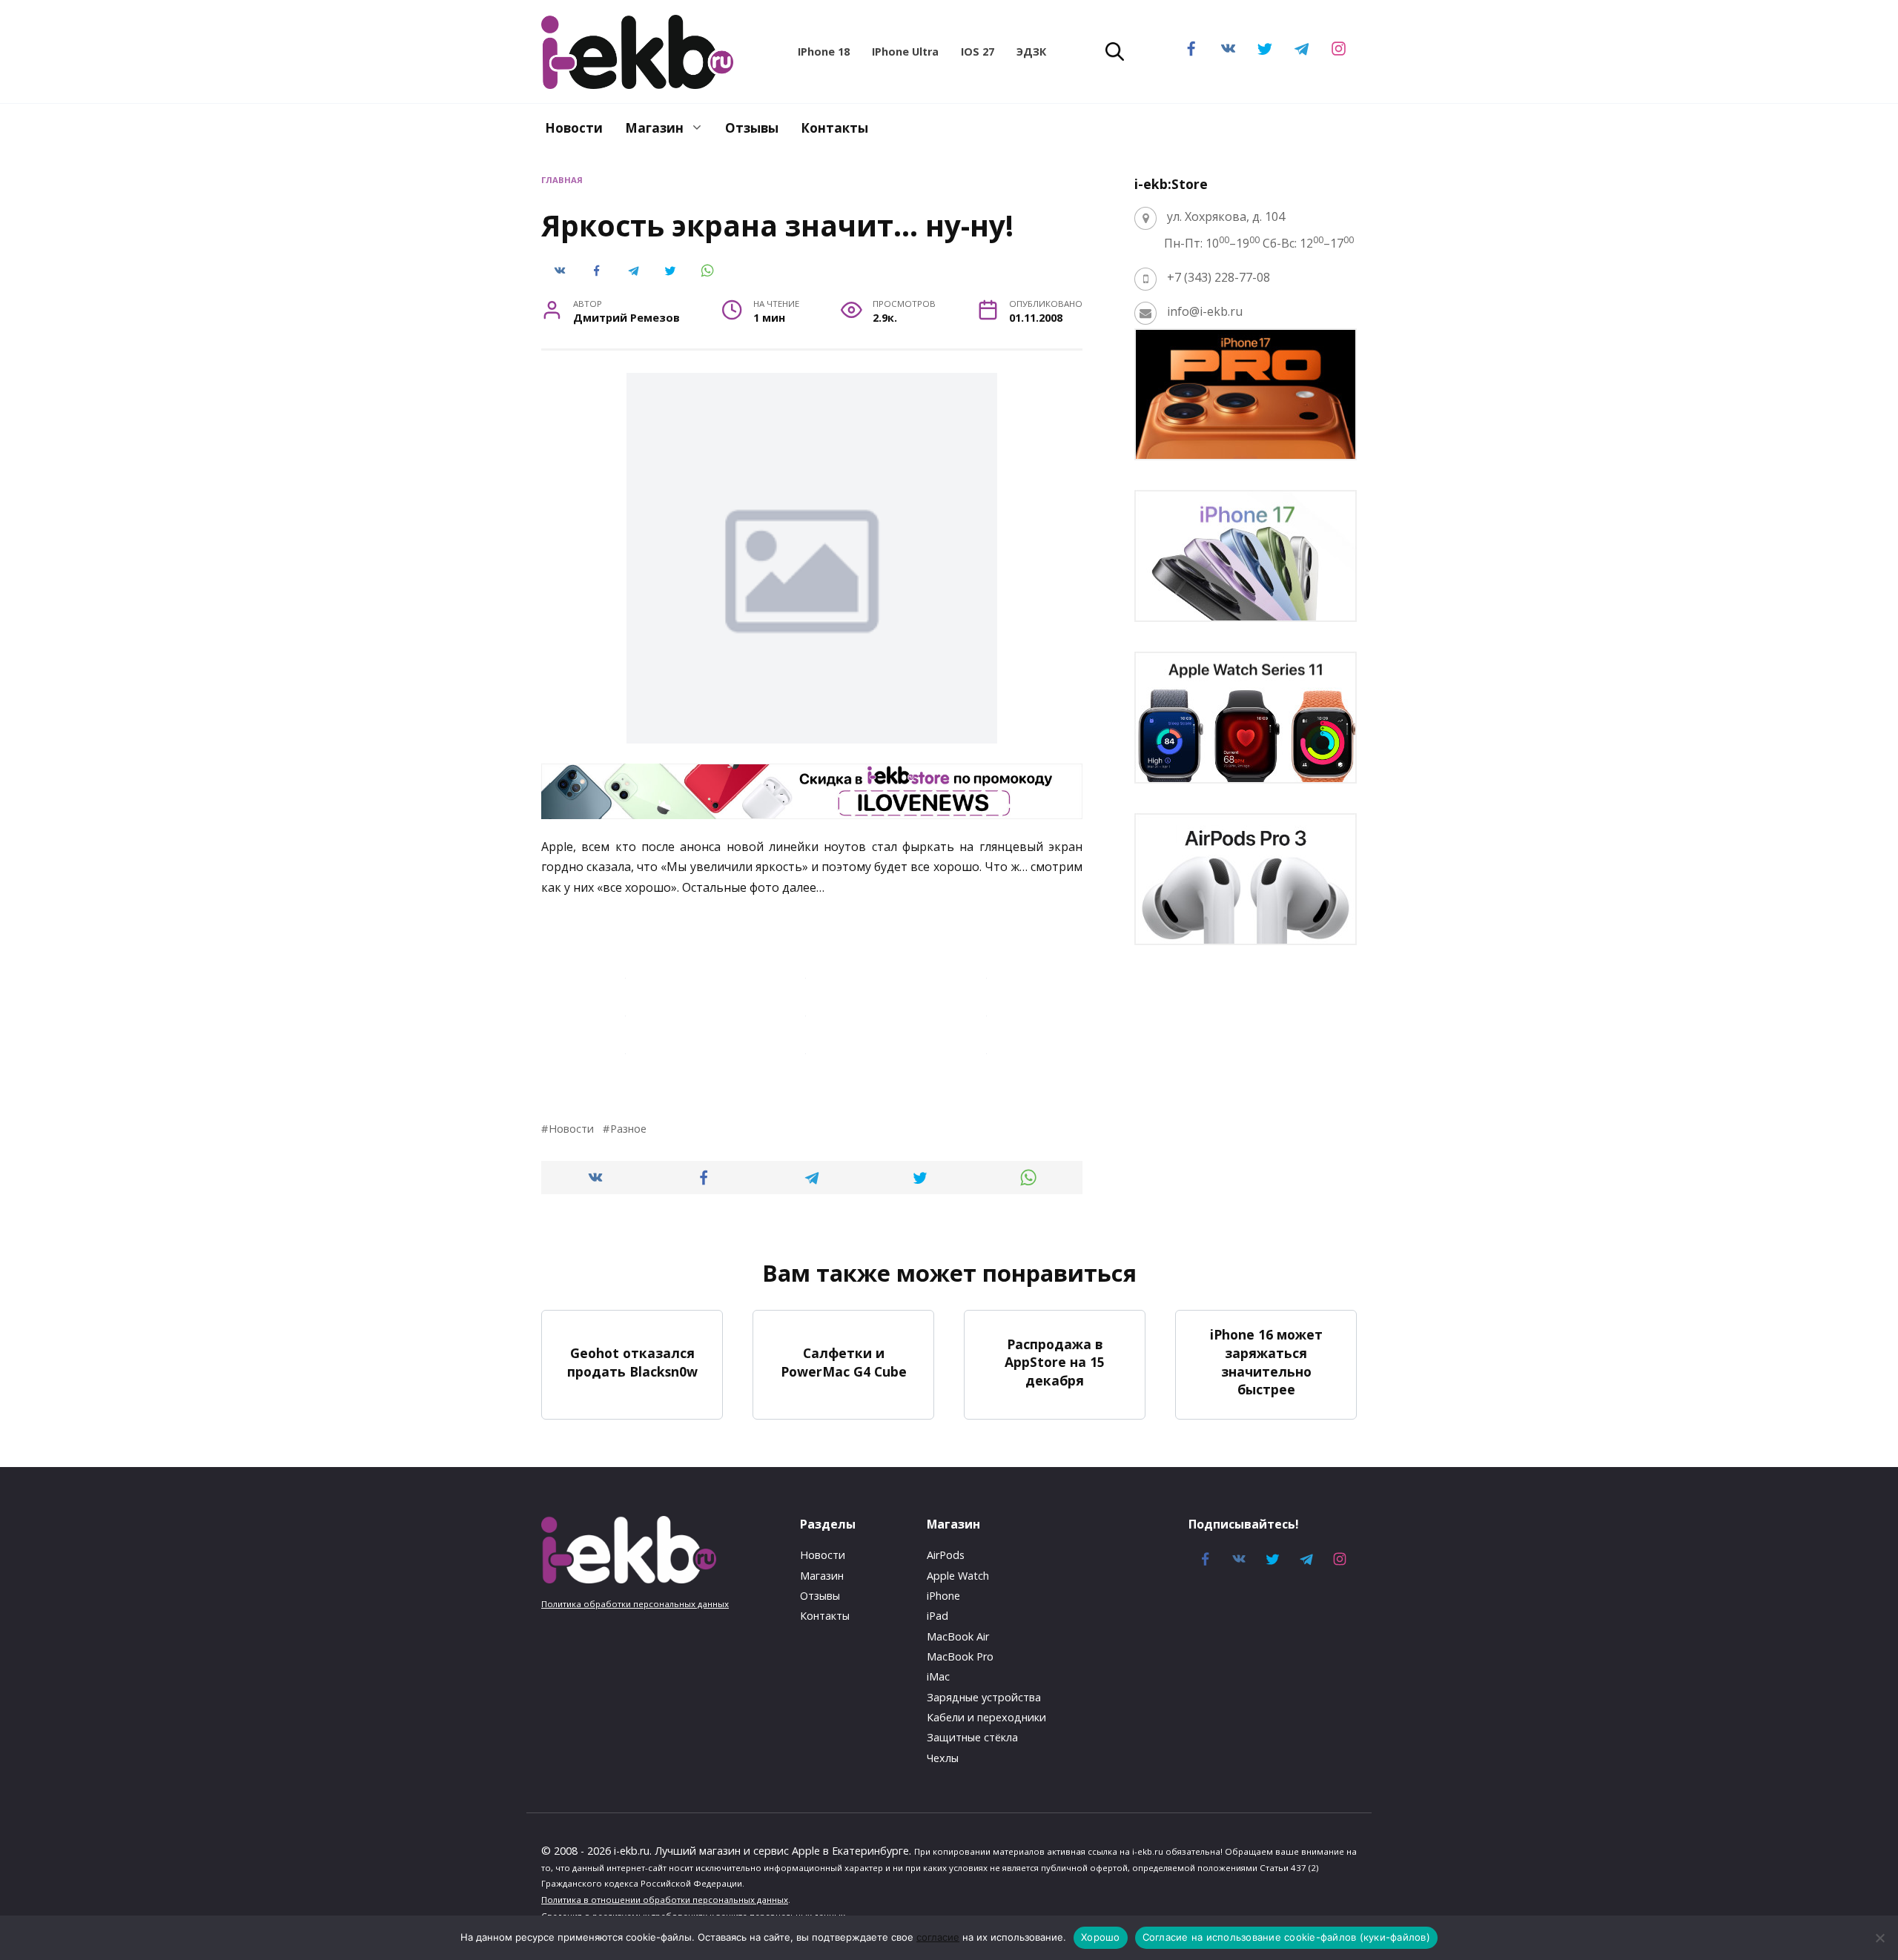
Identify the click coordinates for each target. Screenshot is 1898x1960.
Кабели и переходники (986, 1717)
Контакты (834, 128)
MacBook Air (958, 1636)
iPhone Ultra (905, 52)
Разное (628, 1129)
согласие (938, 1937)
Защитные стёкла (972, 1737)
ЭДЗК (1031, 52)
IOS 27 (978, 52)
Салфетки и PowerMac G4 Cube (844, 1362)
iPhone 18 (824, 52)
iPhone (943, 1596)
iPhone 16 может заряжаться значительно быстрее (1266, 1362)
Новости (574, 128)
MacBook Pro (960, 1656)
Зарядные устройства (984, 1697)
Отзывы (752, 128)
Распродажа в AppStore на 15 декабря (1055, 1361)
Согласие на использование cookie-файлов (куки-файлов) (1286, 1937)
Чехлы (943, 1758)
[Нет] (1879, 1938)
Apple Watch (958, 1576)
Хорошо (1101, 1937)
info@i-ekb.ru (1205, 311)
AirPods (946, 1555)
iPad (938, 1616)
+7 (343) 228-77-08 (1219, 277)
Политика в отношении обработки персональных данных (665, 1900)
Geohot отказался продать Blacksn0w (632, 1362)
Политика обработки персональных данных (635, 1604)
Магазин (654, 128)
